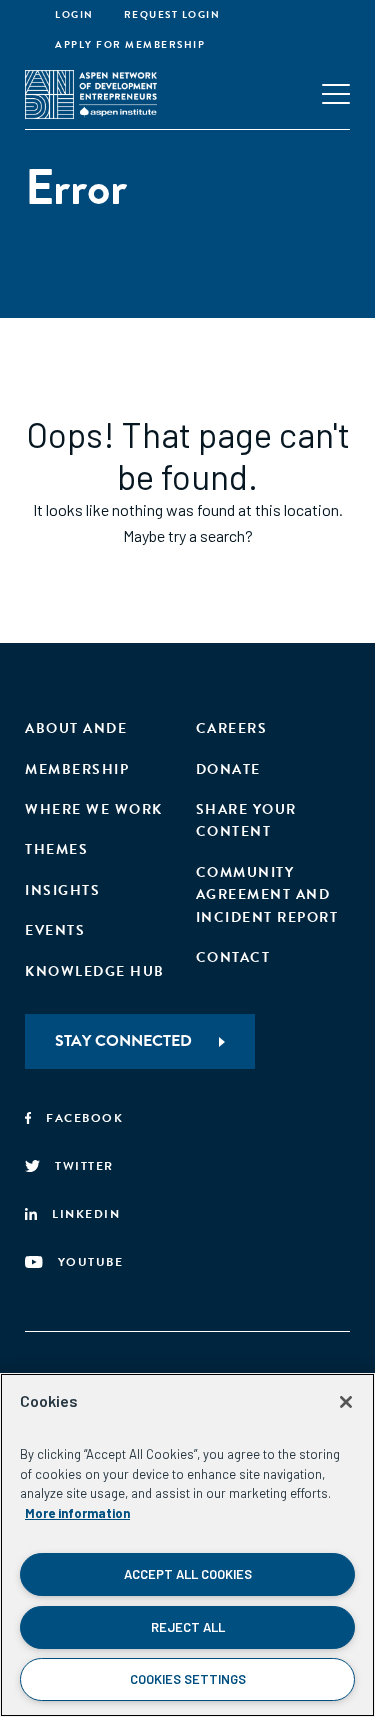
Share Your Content (246, 820)
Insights (62, 890)
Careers (232, 728)
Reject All (188, 1627)
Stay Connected (123, 1041)
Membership (77, 769)
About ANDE (76, 728)
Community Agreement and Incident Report (267, 895)
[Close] (346, 1402)
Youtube (91, 1262)
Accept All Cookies (188, 1574)
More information (77, 1513)
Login (74, 14)
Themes (56, 849)
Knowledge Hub (95, 971)
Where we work (94, 809)
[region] (187, 1545)
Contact (233, 957)
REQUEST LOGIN (172, 14)
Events (55, 930)
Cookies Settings (188, 1679)
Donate (228, 769)
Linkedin (86, 1214)
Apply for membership (130, 44)
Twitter (84, 1166)
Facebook (84, 1118)
